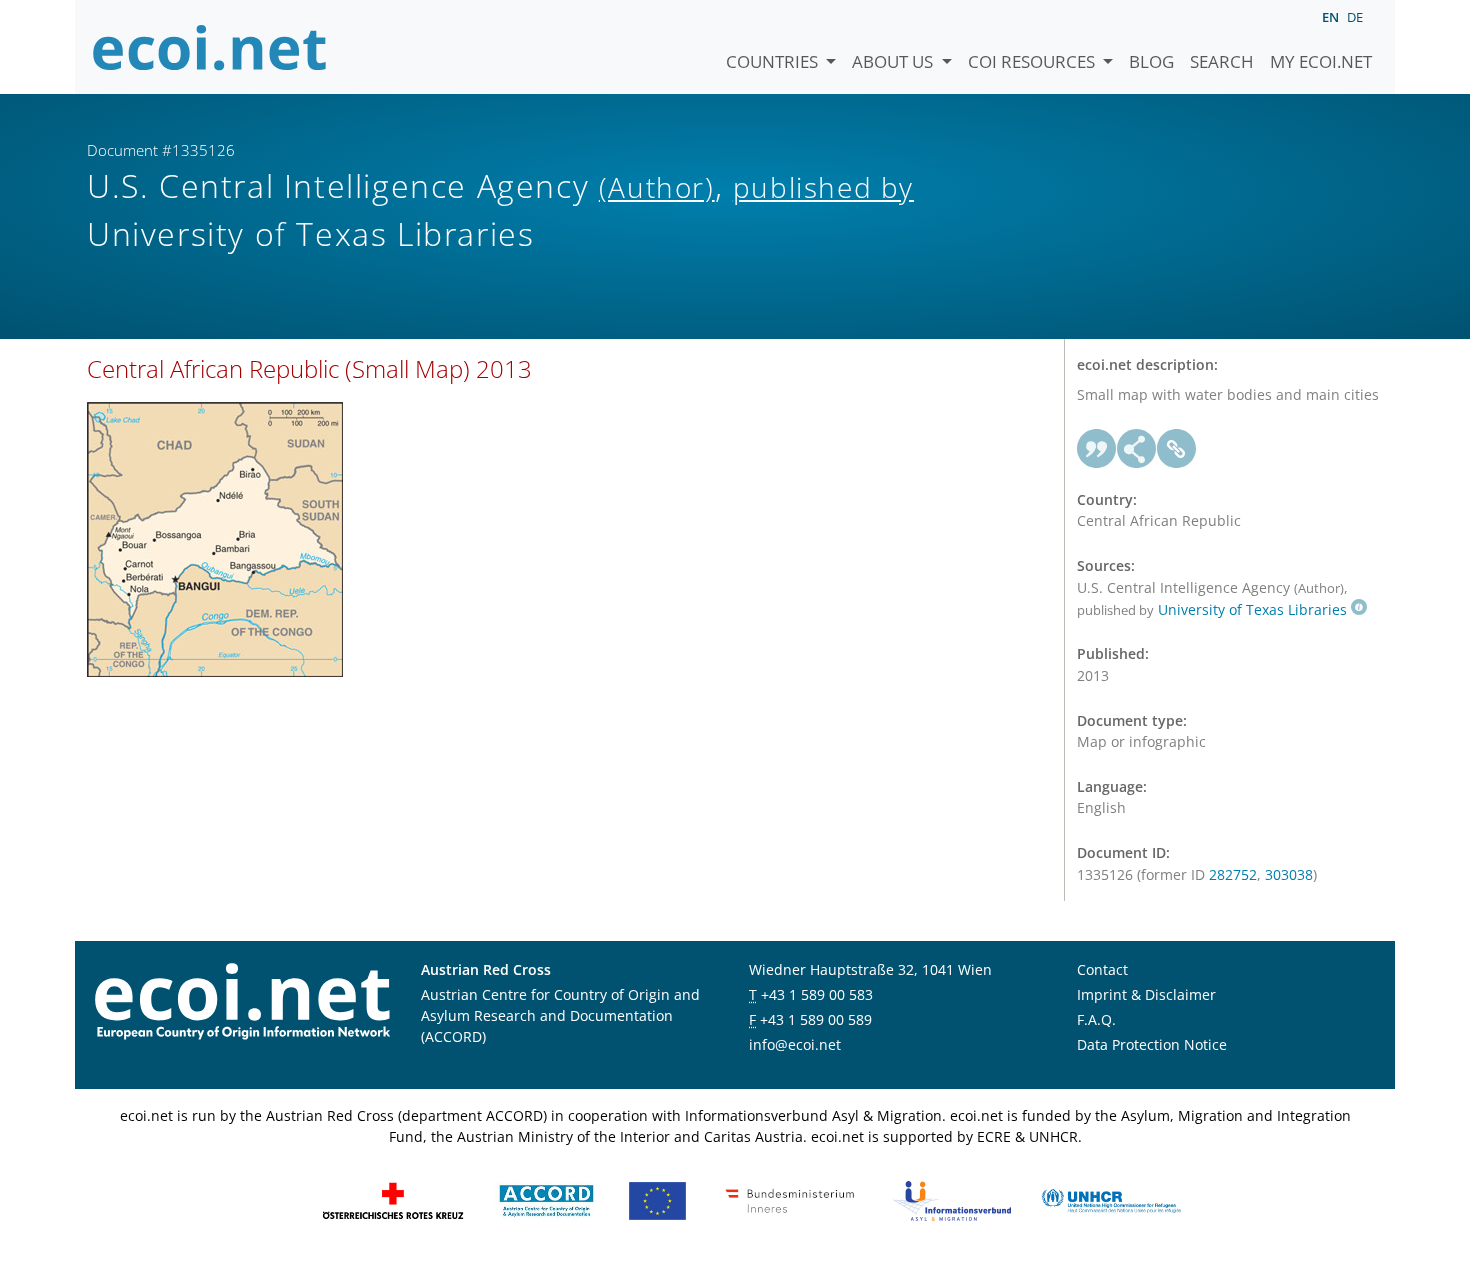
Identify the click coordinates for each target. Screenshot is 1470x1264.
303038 (1289, 874)
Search (1222, 61)
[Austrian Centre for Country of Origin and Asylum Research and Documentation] (546, 1199)
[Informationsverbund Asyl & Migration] (952, 1199)
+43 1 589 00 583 (817, 994)
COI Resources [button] (1033, 61)
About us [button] (894, 61)
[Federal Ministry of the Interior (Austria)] (790, 1199)
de (1355, 17)
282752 (1233, 874)
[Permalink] (1177, 449)
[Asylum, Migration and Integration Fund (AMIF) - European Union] (657, 1199)
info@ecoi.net (795, 1044)
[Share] (1137, 449)
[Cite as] (1097, 449)
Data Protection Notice (1152, 1044)
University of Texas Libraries (1252, 609)
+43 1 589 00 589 (816, 1019)
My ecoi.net (1321, 61)
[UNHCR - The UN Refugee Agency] (1111, 1199)
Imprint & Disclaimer (1146, 994)
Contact (1102, 969)
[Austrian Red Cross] (393, 1199)
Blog (1151, 61)
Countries (774, 61)
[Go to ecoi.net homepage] (210, 47)
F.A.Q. (1096, 1019)
